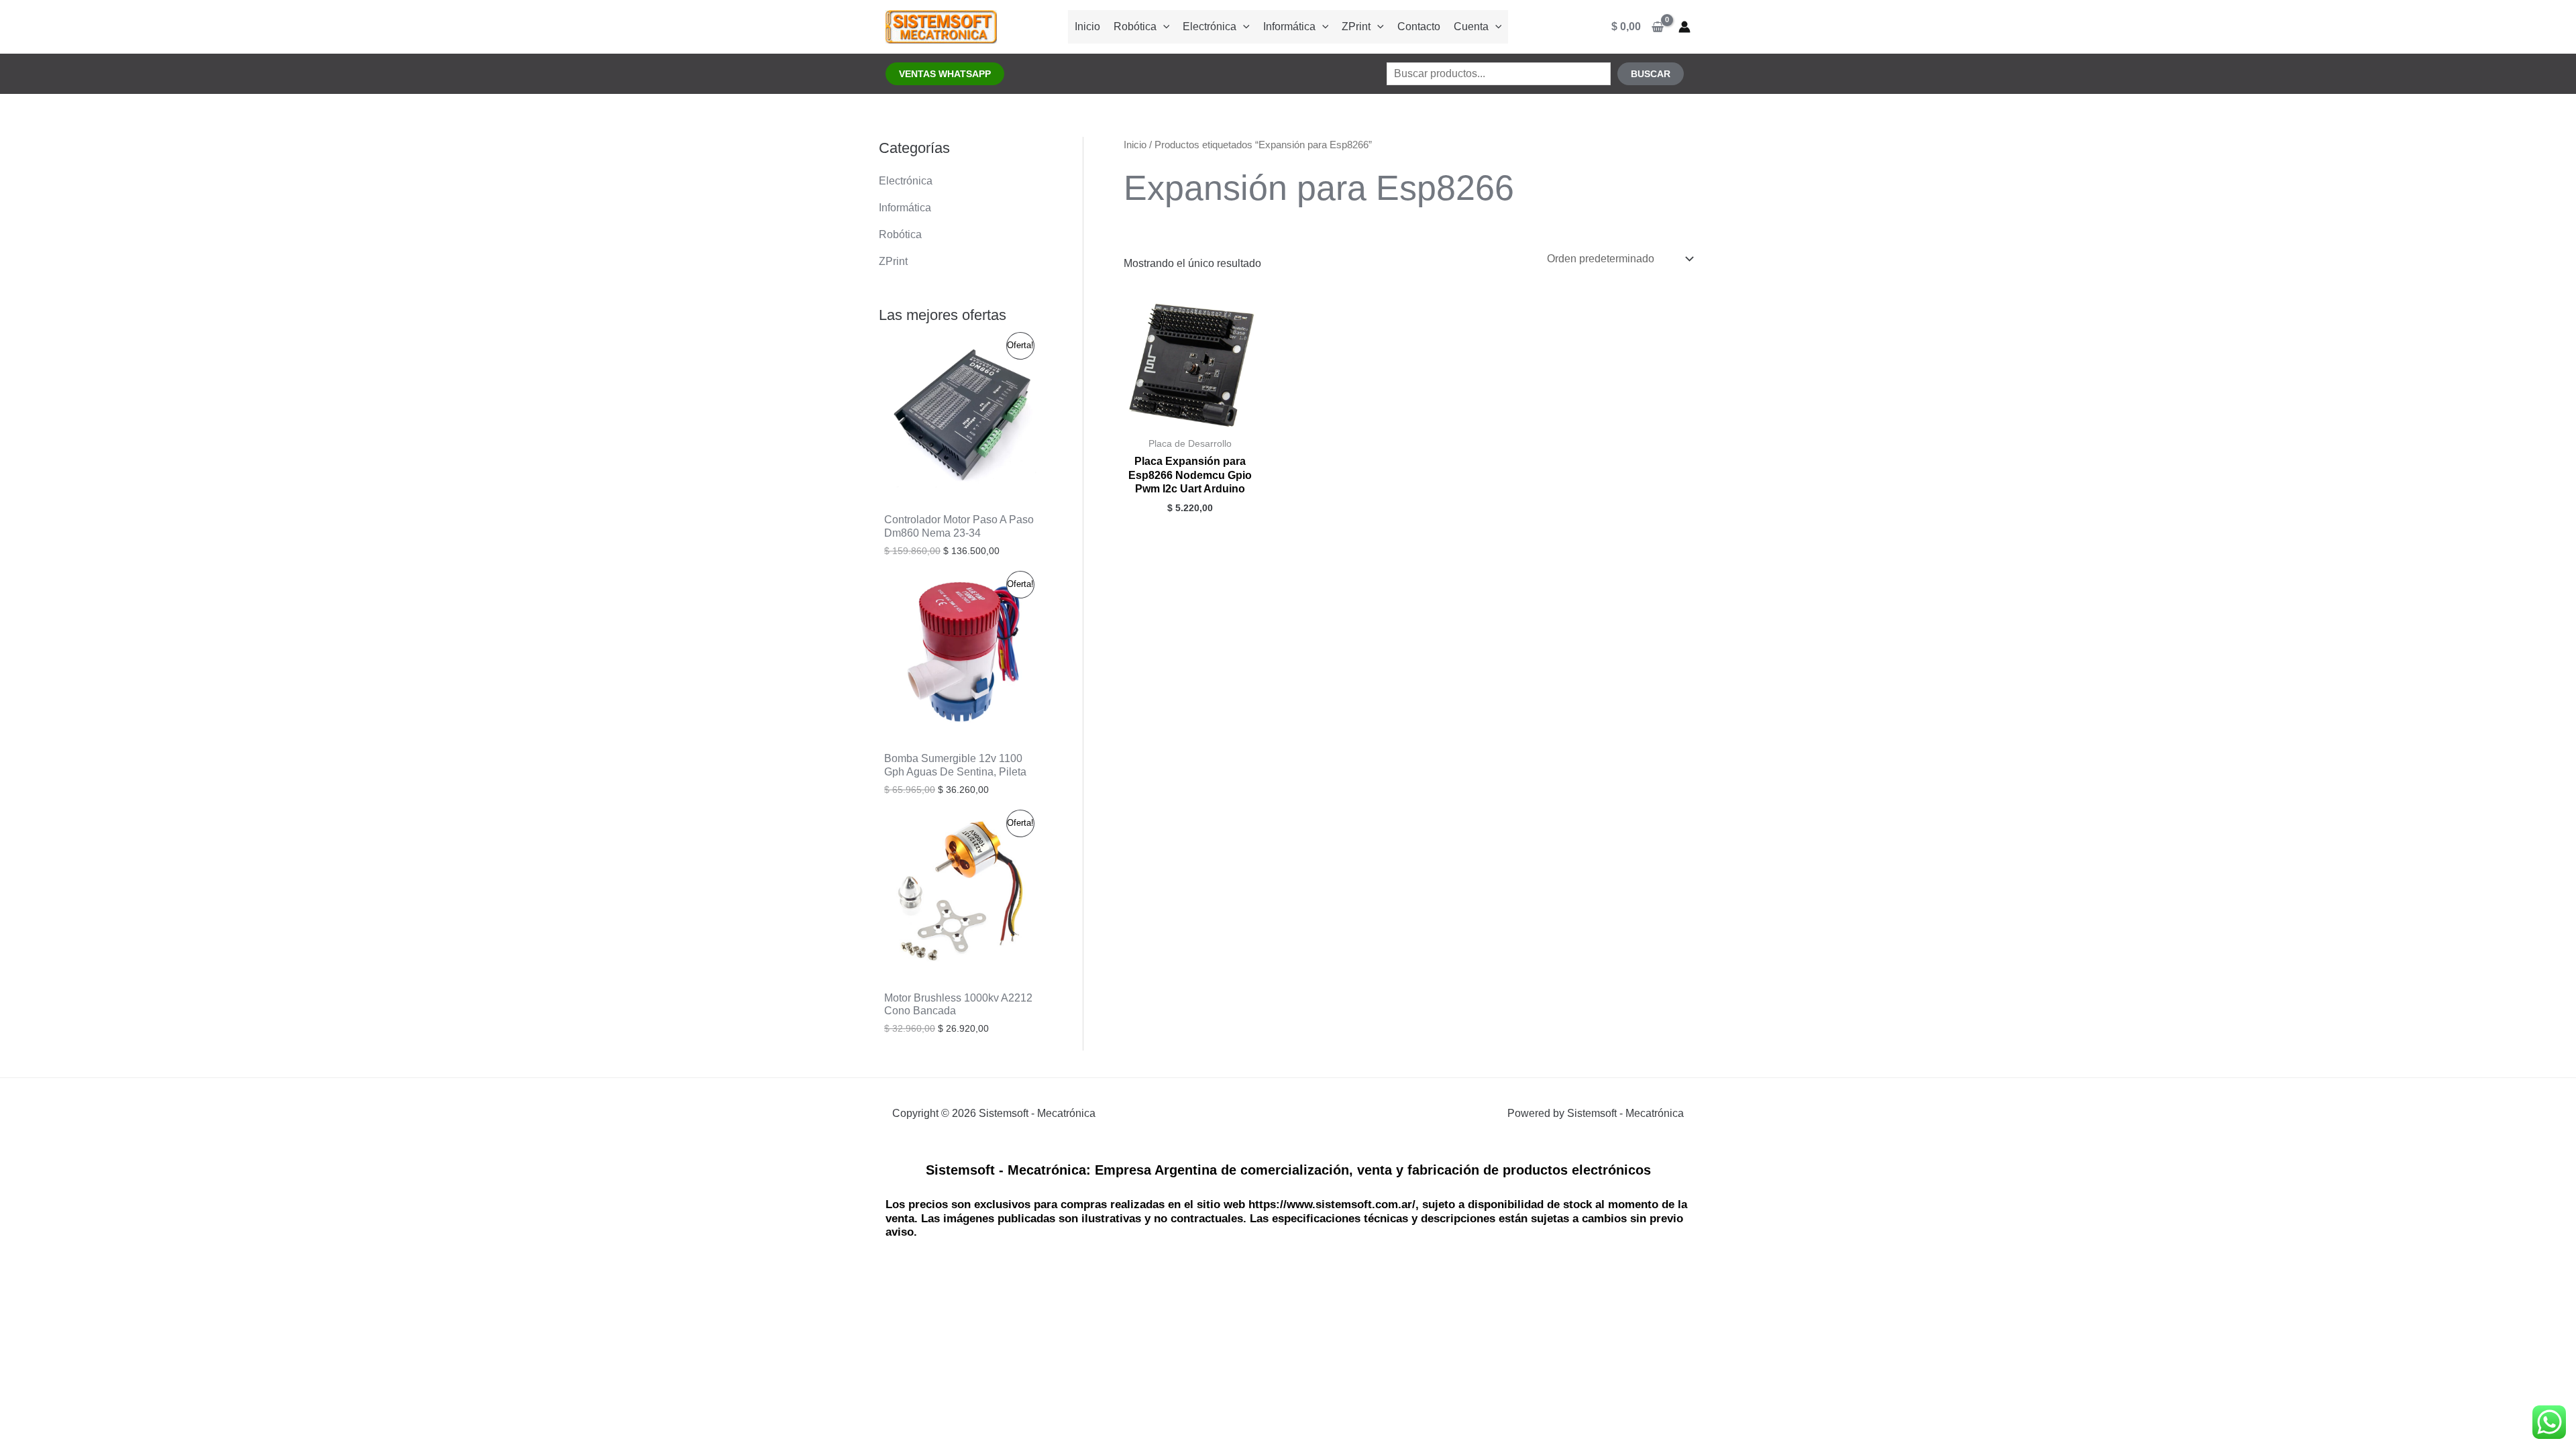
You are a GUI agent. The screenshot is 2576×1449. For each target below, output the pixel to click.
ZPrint (1356, 26)
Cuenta (1471, 26)
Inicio (1087, 26)
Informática (1289, 26)
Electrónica (1210, 26)
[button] (945, 74)
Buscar (1651, 74)
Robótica (1135, 26)
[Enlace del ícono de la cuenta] (1684, 27)
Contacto (1419, 26)
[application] (1163, 26)
